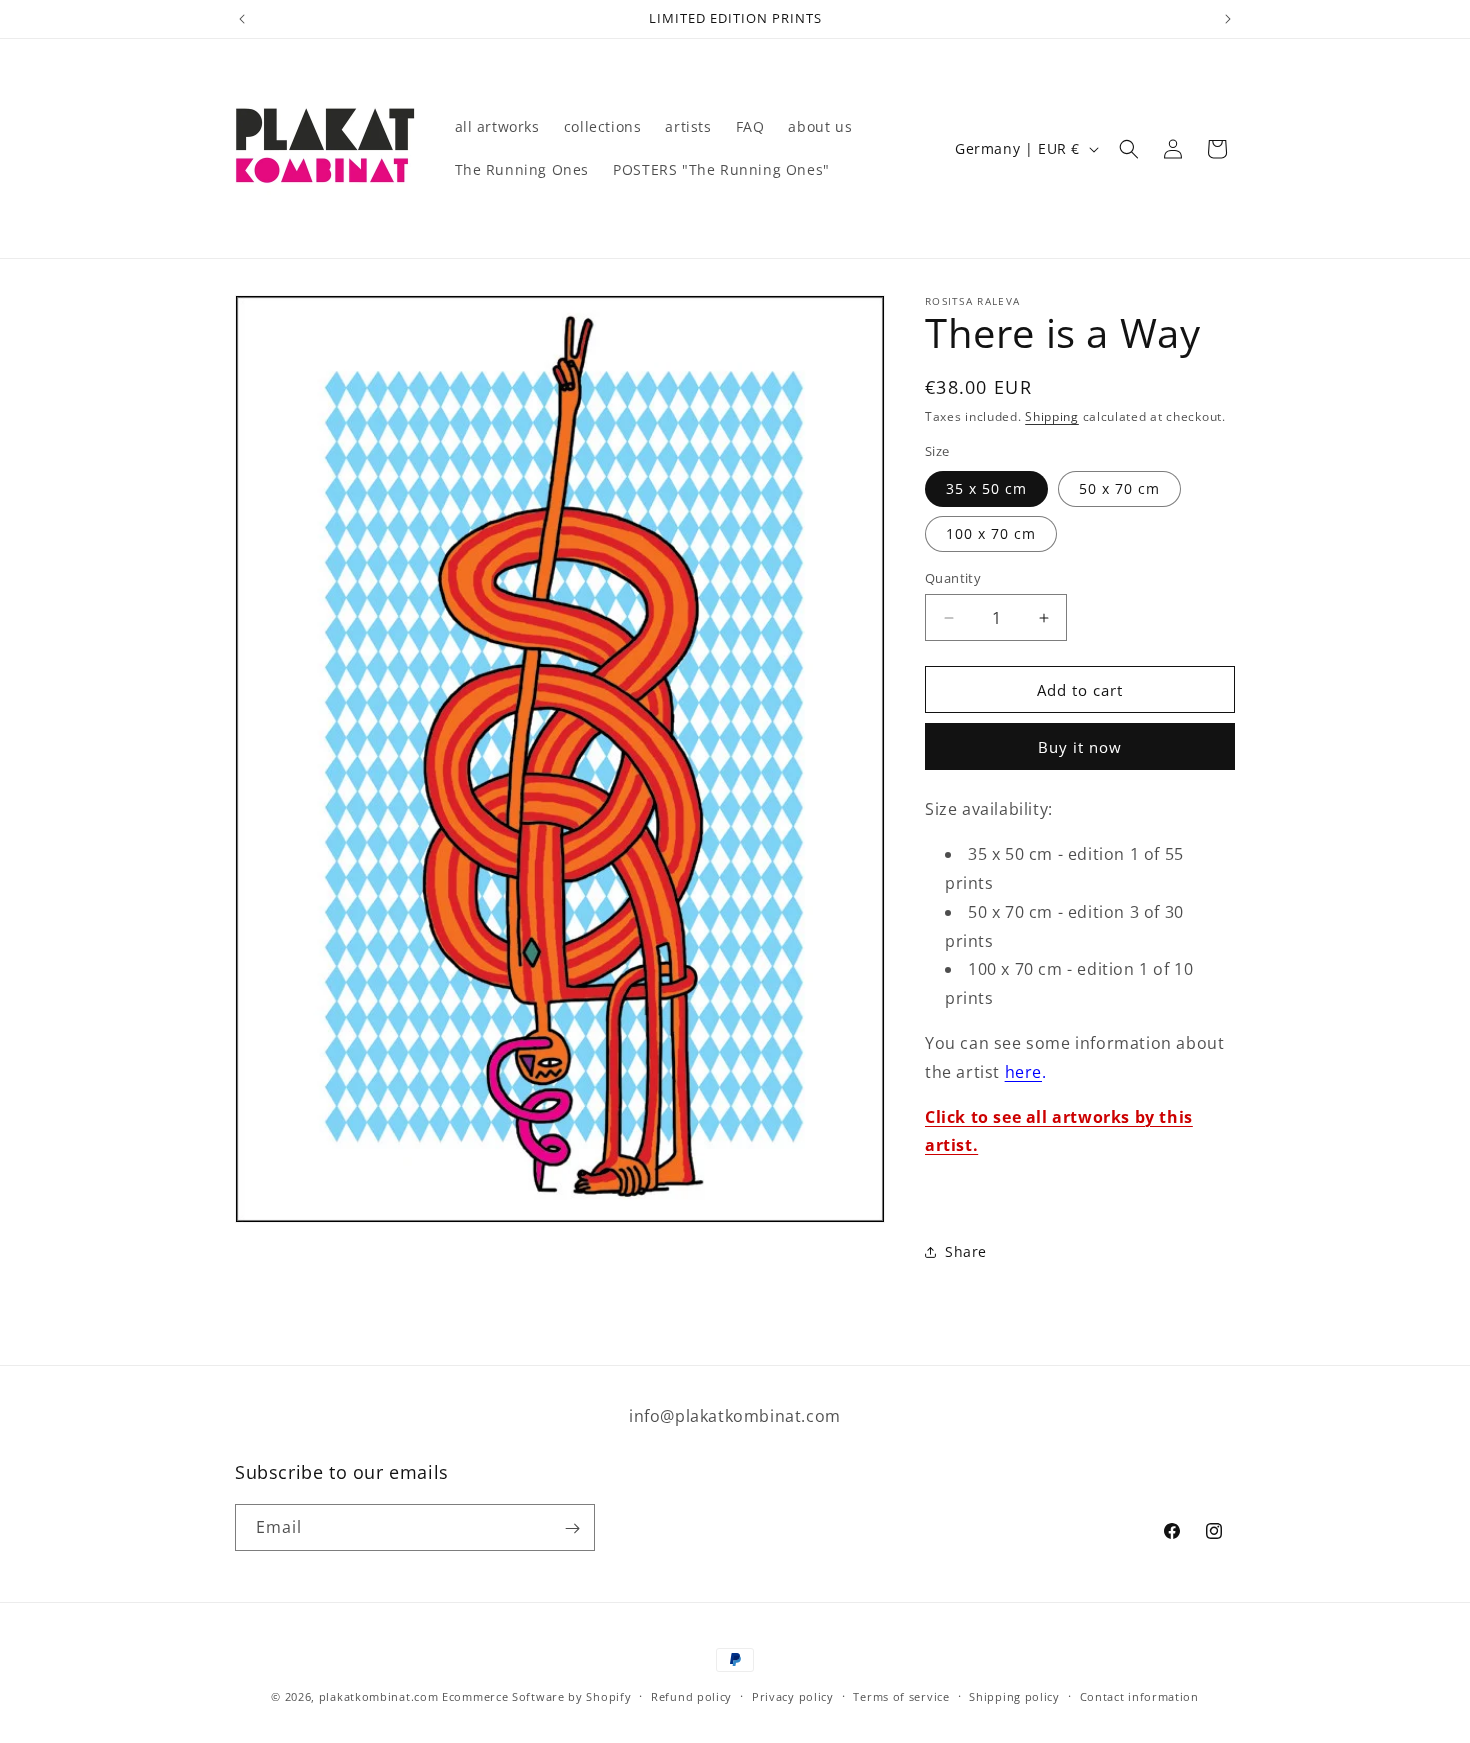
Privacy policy (793, 1695)
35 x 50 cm (986, 488)
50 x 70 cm (1119, 488)
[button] (1129, 149)
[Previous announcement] (242, 19)
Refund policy (691, 1695)
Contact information (1139, 1695)
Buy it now (1080, 747)
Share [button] (966, 1251)
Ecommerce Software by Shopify (536, 1696)
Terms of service (901, 1695)
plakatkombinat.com (379, 1696)
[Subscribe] (572, 1528)
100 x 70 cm (991, 533)
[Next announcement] (1228, 19)
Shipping (1052, 416)
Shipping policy (1014, 1695)
